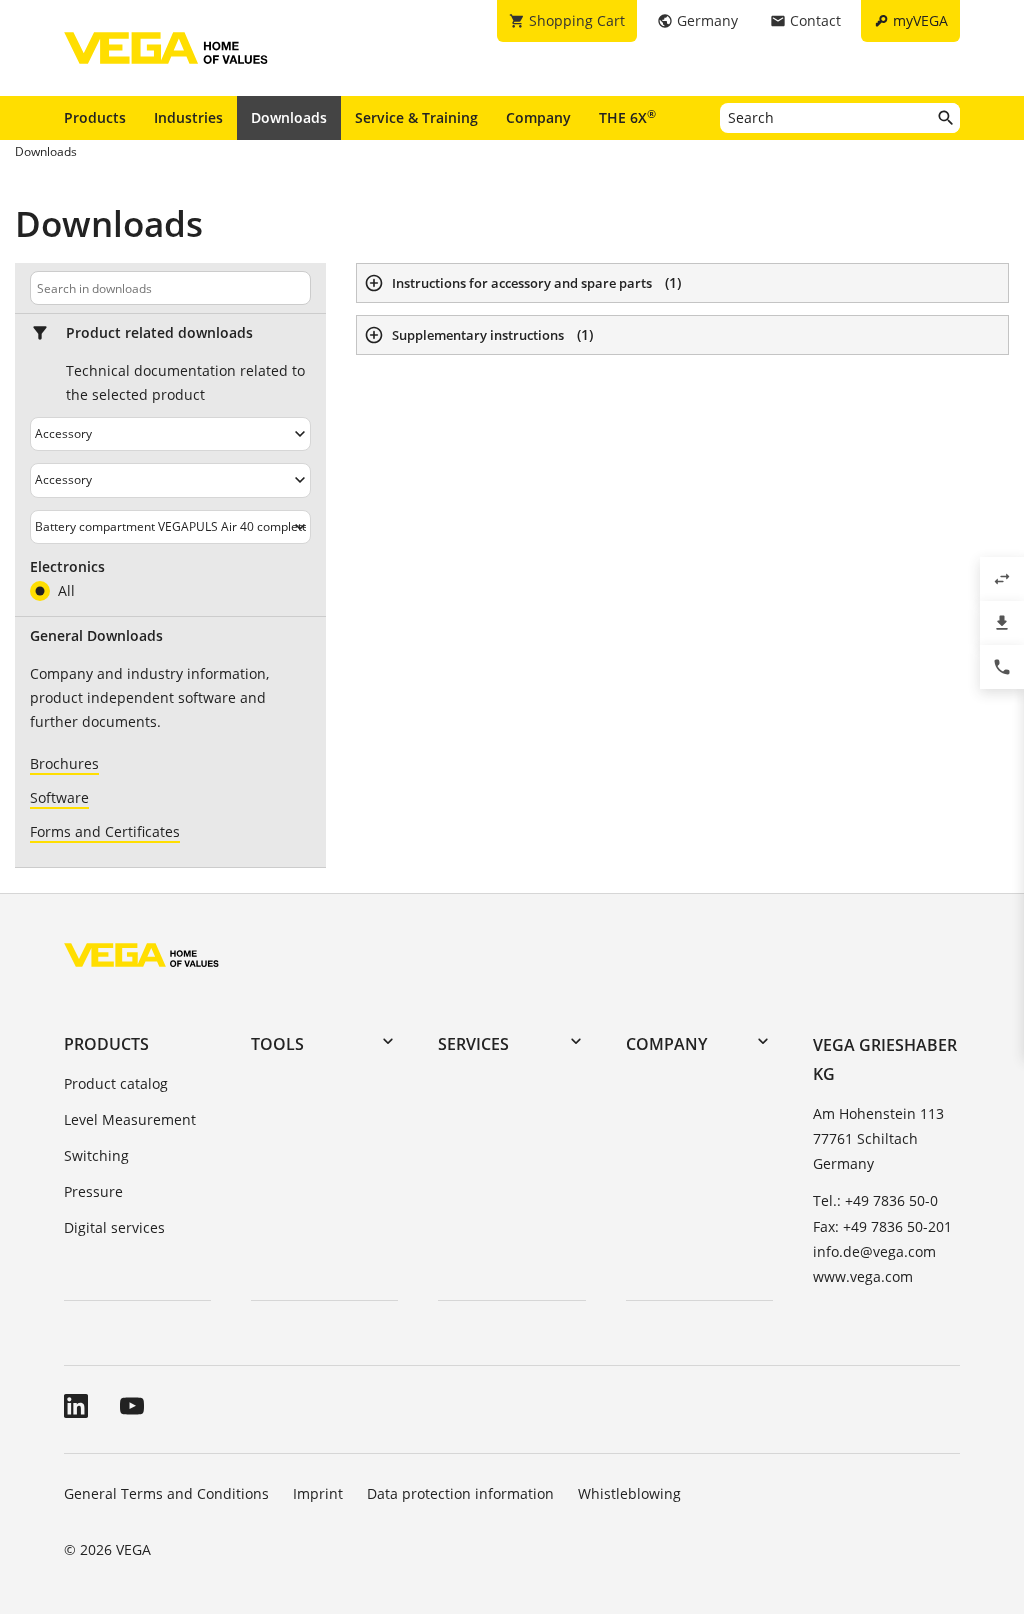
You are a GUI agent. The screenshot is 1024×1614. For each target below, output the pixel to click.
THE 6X (627, 117)
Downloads (289, 117)
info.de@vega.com (874, 1251)
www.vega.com (863, 1276)
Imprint (318, 1493)
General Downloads (96, 636)
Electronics (67, 567)
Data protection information (460, 1493)
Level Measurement (130, 1119)
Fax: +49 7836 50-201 (882, 1226)
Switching (96, 1155)
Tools (277, 1044)
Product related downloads (159, 333)
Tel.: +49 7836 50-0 (875, 1200)
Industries (188, 117)
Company (538, 117)
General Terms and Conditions (166, 1493)
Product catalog (116, 1083)
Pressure (93, 1191)
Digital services (114, 1227)
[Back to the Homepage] (141, 954)
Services (473, 1044)
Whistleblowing (629, 1493)
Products (95, 117)
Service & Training (416, 117)
